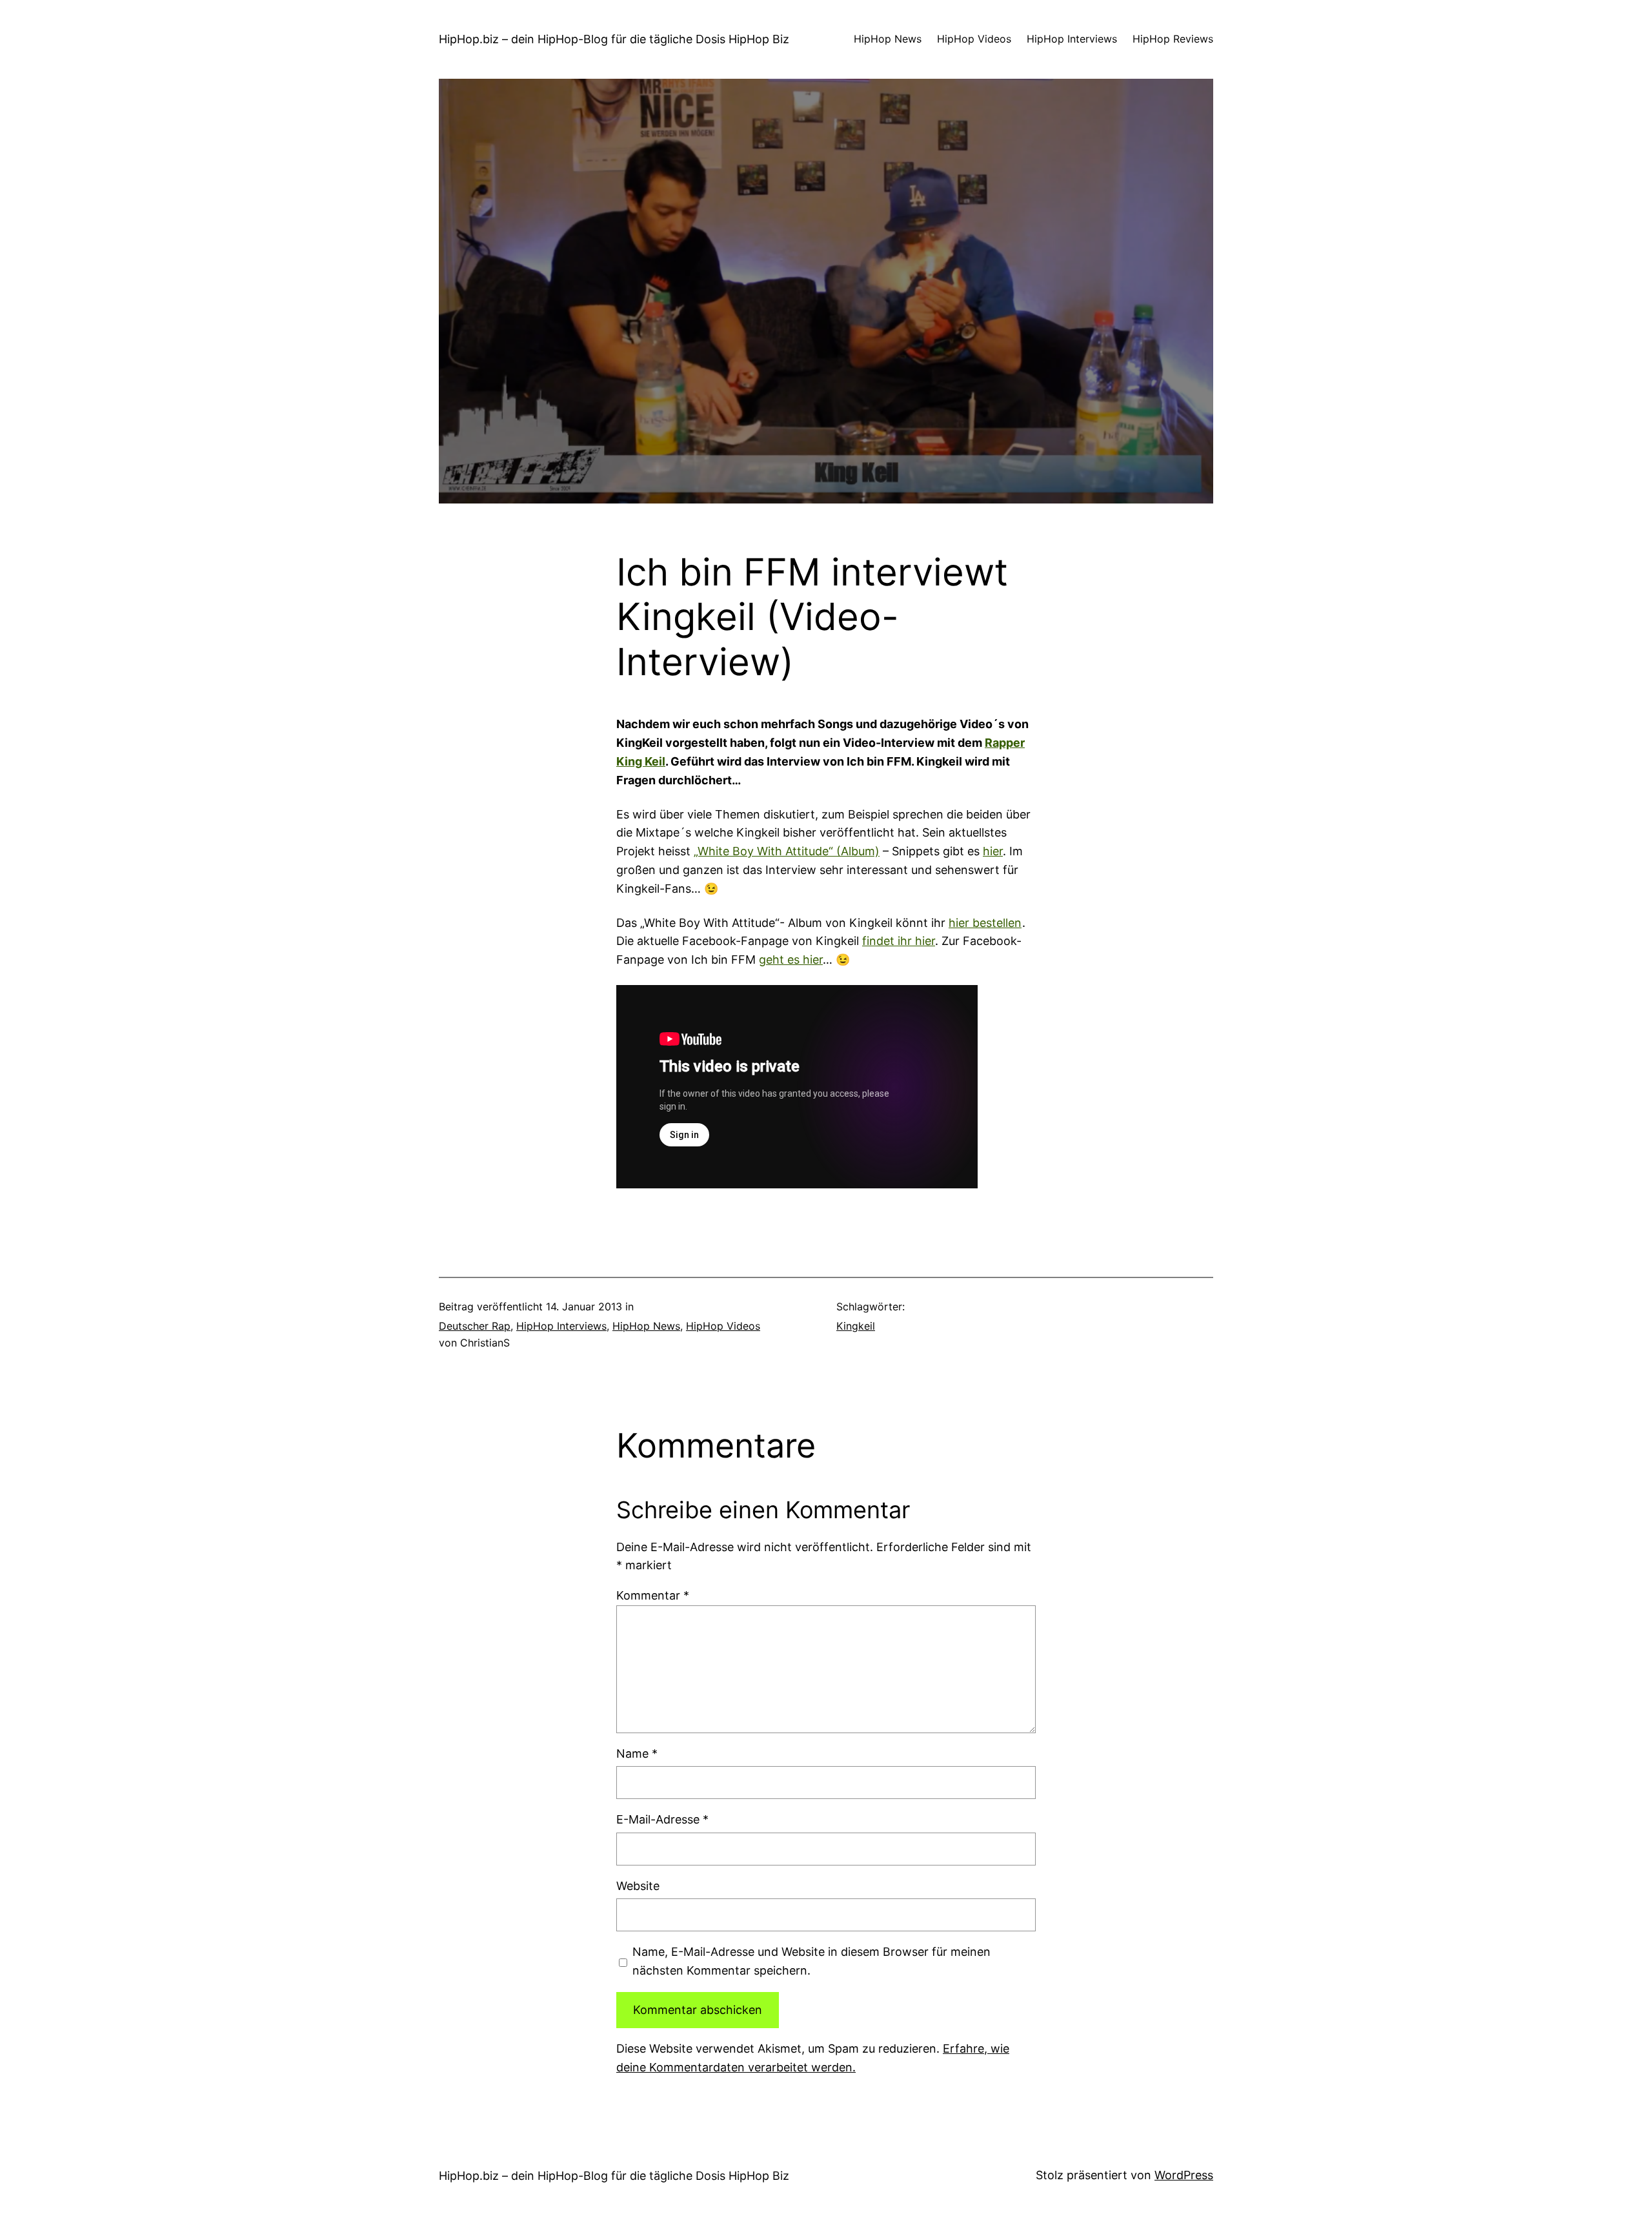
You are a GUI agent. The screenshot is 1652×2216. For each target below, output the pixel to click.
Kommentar (653, 1595)
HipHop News (646, 1326)
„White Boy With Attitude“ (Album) (787, 851)
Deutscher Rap (475, 1326)
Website (638, 1886)
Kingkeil (856, 1326)
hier (993, 851)
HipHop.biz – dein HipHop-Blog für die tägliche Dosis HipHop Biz (614, 39)
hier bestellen (985, 923)
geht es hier (791, 960)
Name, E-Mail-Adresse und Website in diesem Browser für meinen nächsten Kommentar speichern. (811, 1961)
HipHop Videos (723, 1326)
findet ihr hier (899, 941)
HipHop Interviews (561, 1326)
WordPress (1184, 2175)
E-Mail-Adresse (662, 1819)
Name (637, 1753)
